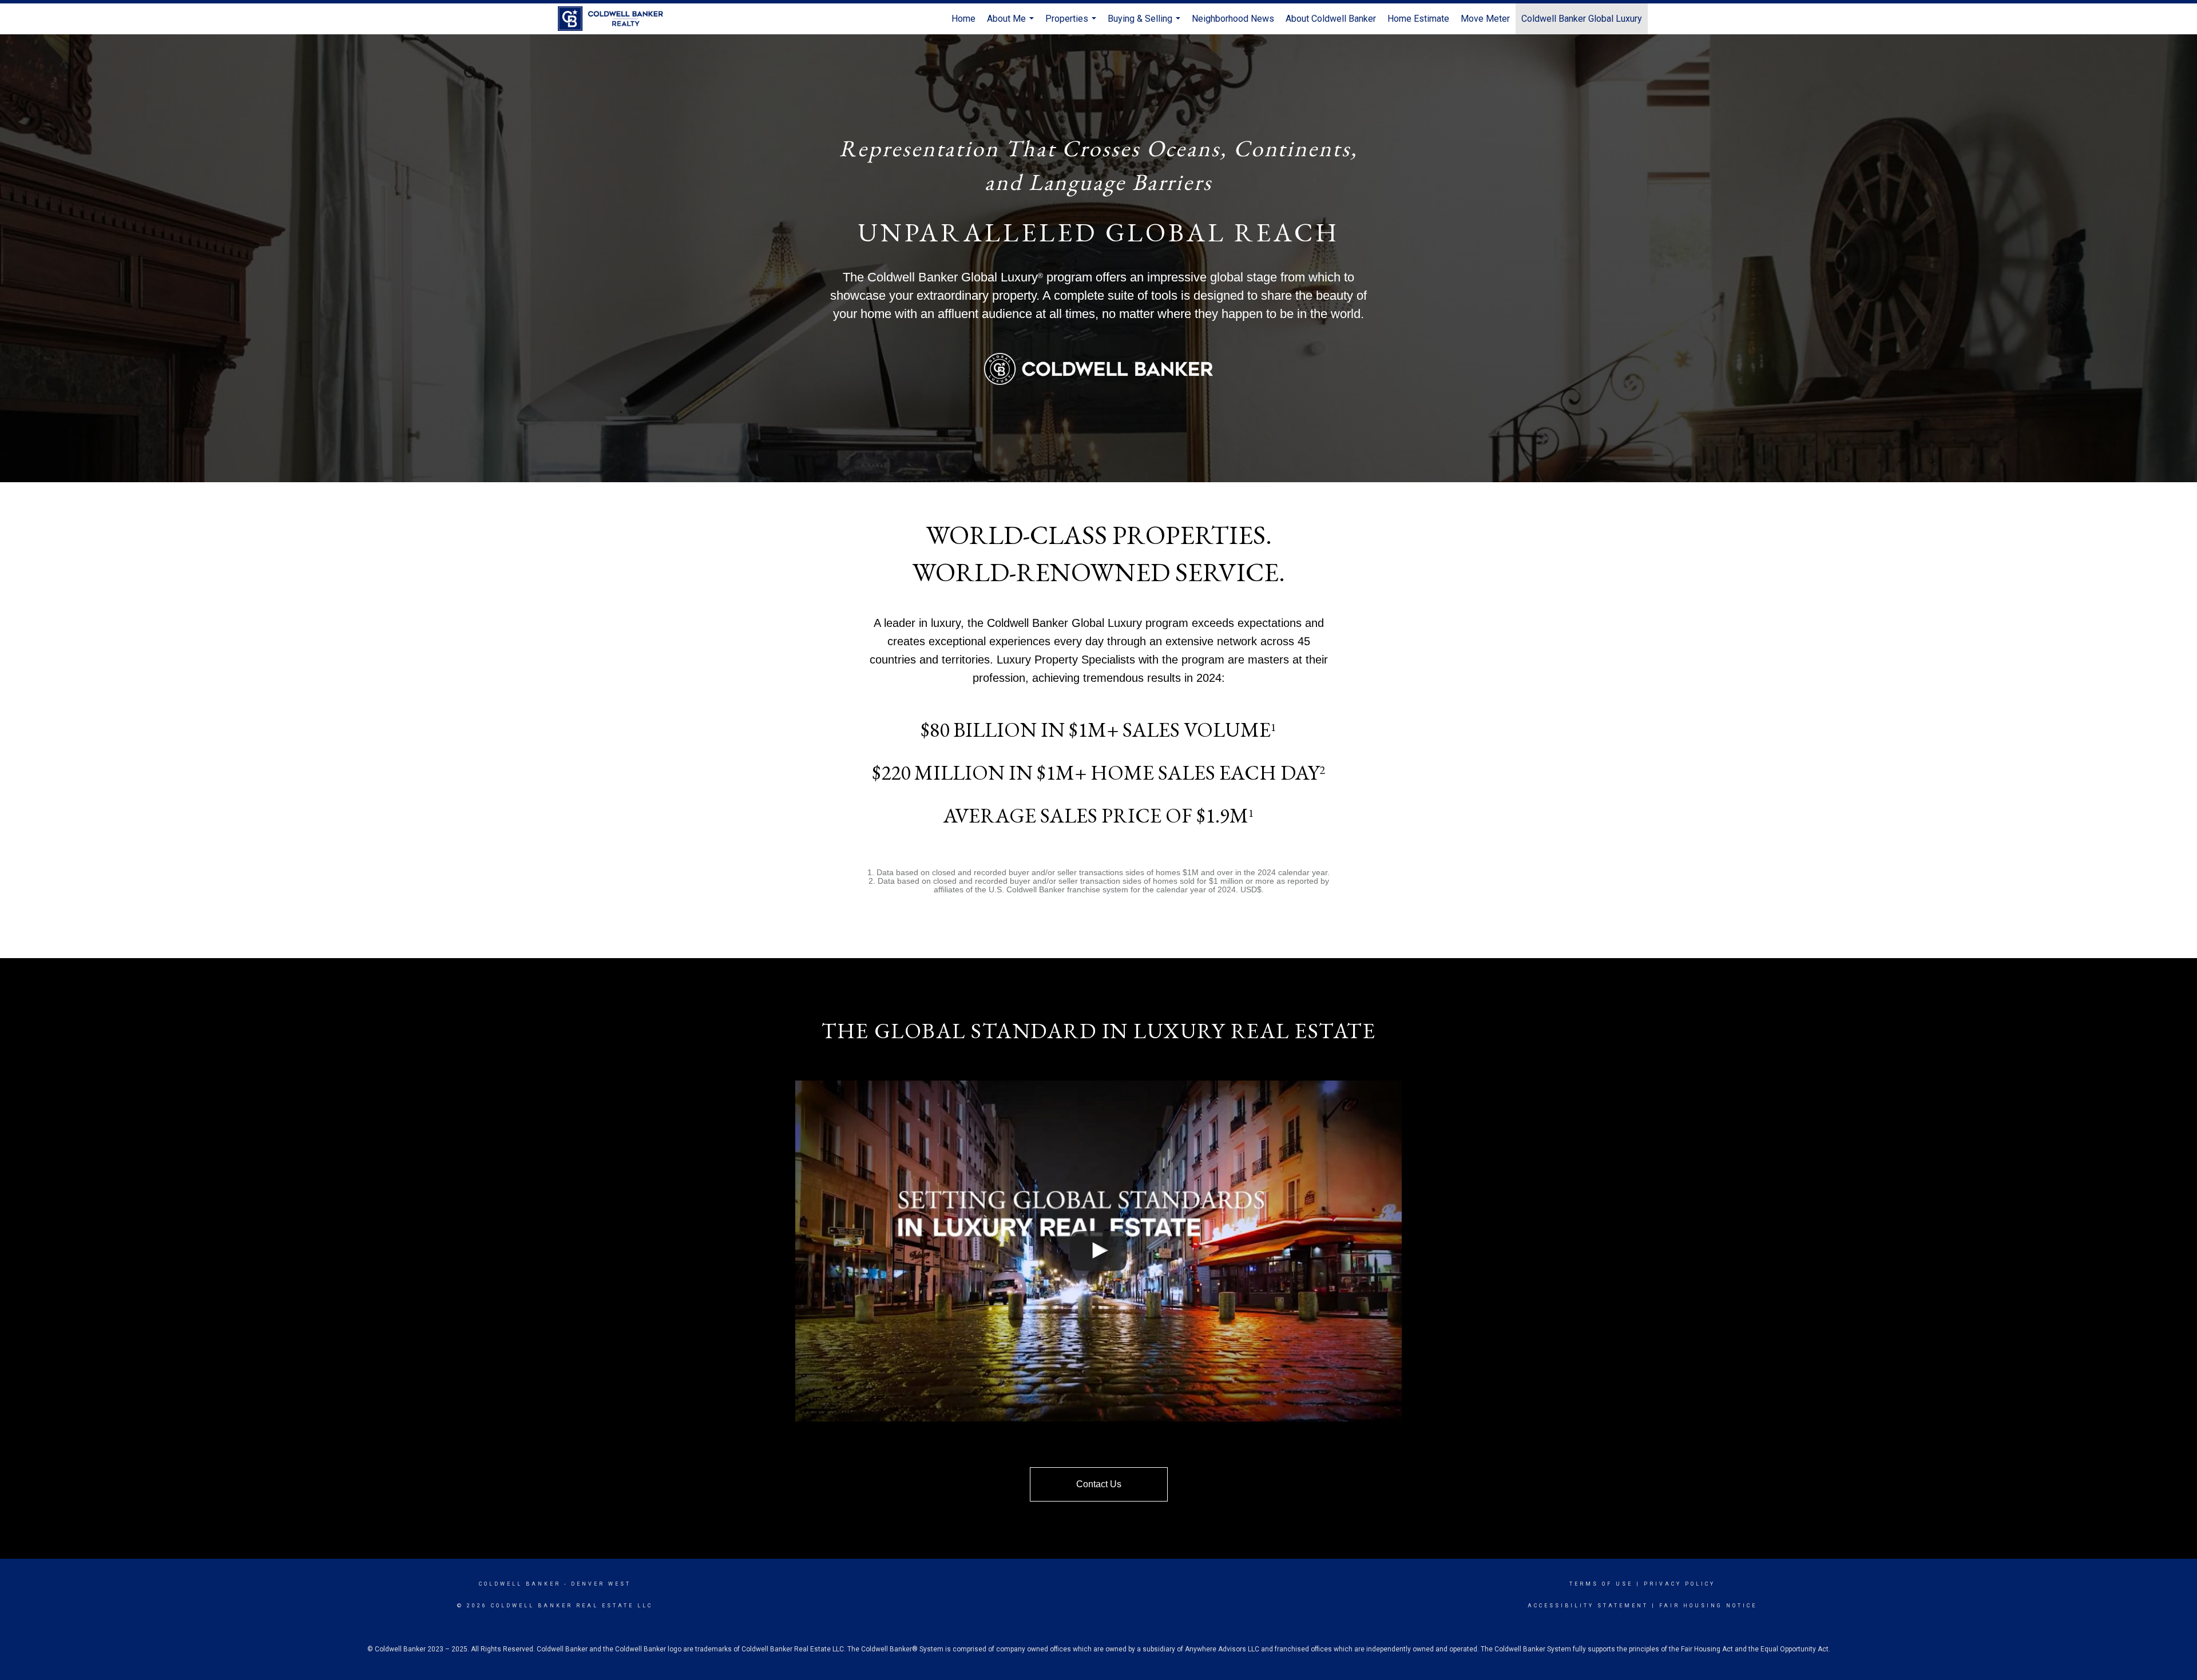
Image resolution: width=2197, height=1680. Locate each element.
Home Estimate (1418, 19)
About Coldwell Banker (1331, 19)
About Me (1012, 24)
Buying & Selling (1145, 24)
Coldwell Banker (520, 1584)
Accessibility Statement (1588, 1606)
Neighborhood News (1233, 19)
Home (963, 19)
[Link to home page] (616, 19)
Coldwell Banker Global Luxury (1582, 19)
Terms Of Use (1601, 1584)
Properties (1072, 24)
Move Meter (1485, 19)
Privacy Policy (1680, 1584)
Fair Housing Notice (1708, 1606)
